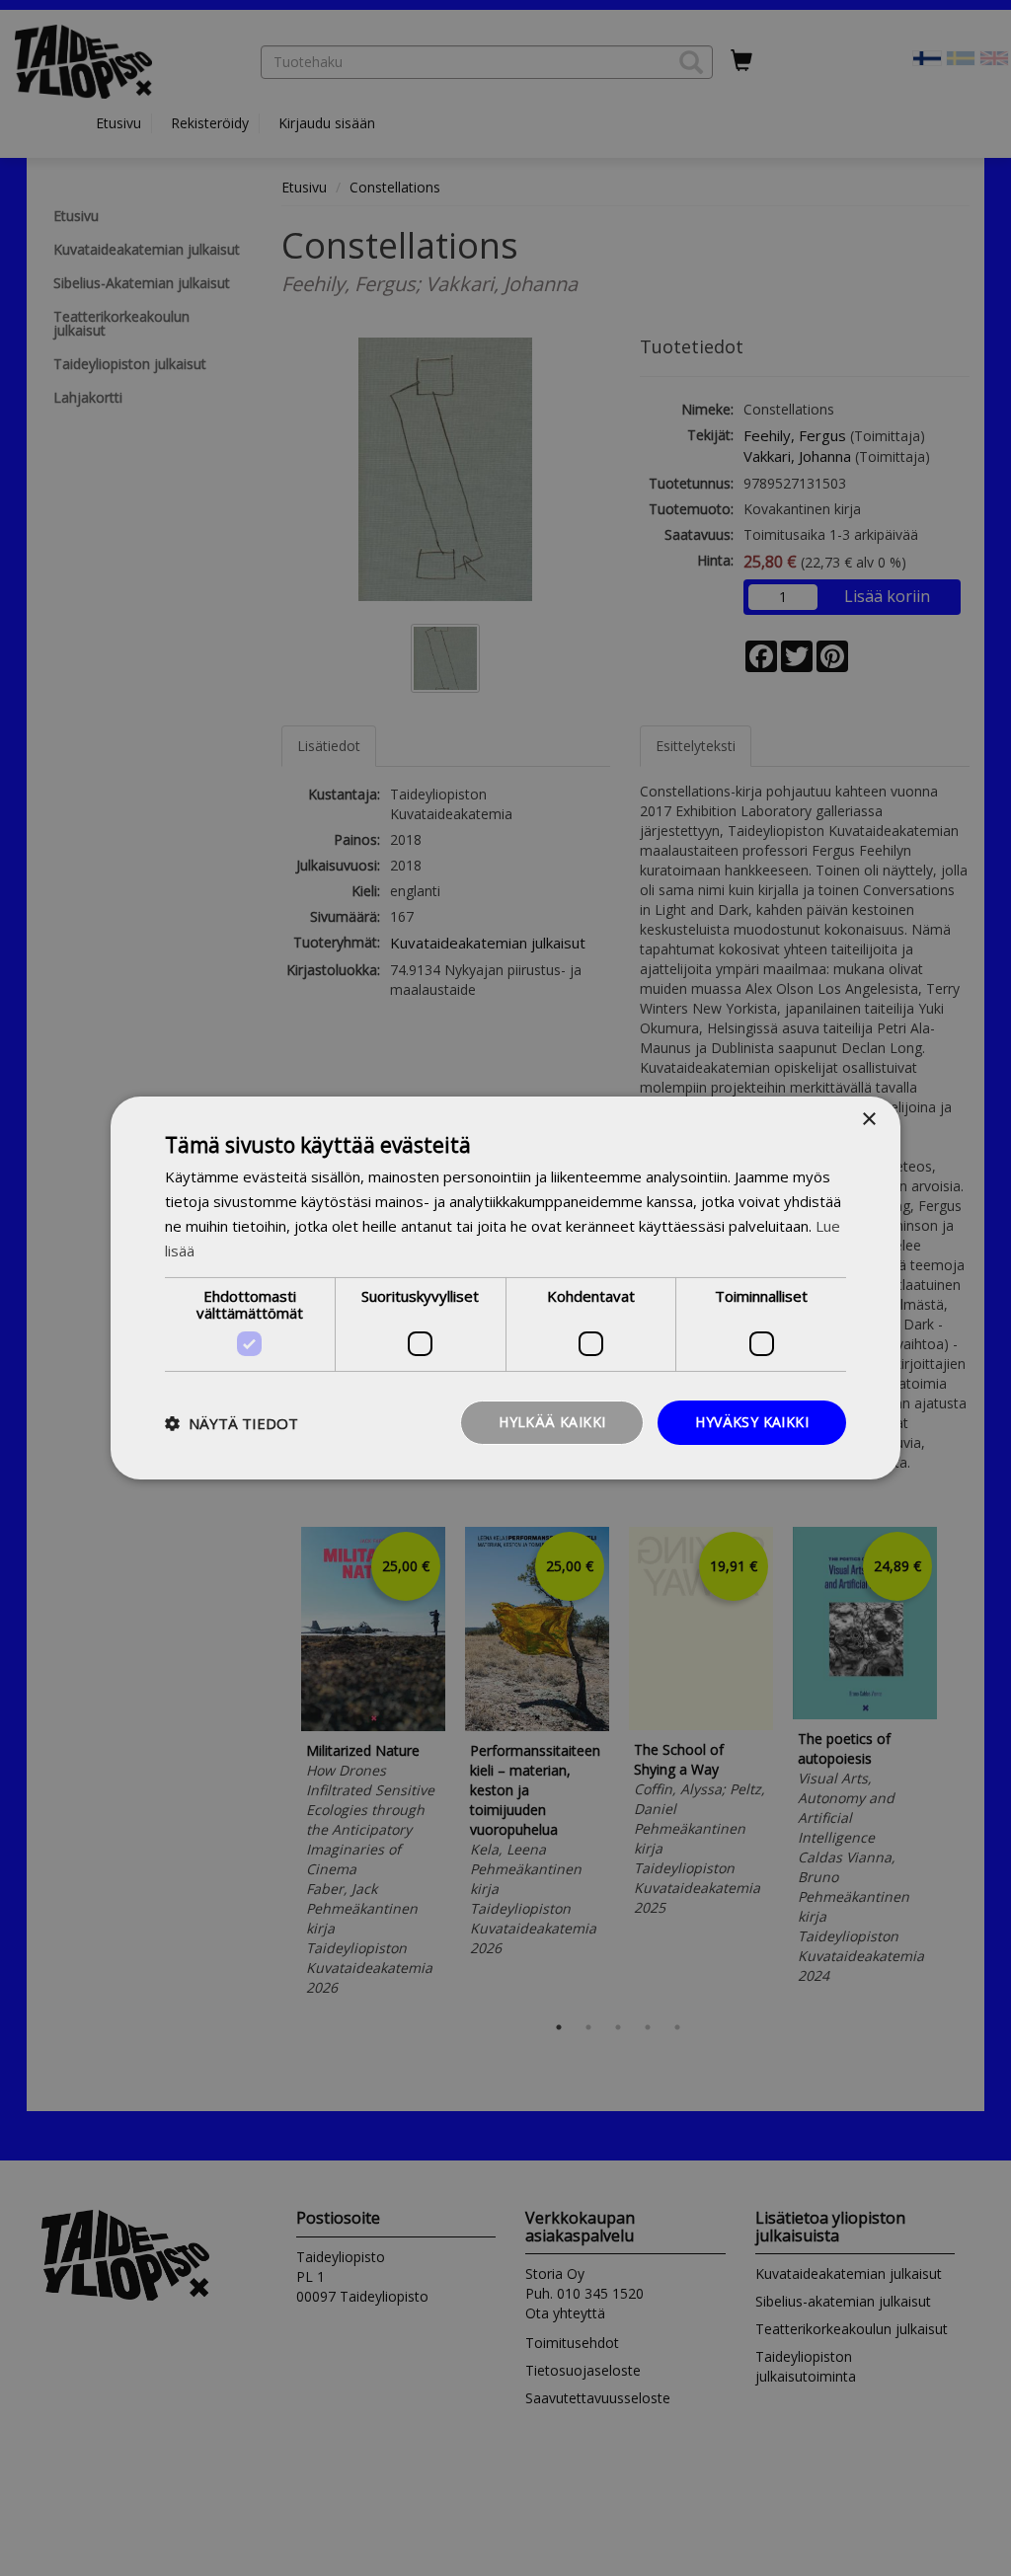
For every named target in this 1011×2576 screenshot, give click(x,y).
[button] (232, 1423)
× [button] (868, 1120)
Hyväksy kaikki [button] (752, 1422)
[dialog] (505, 1288)
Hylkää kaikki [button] (552, 1422)
